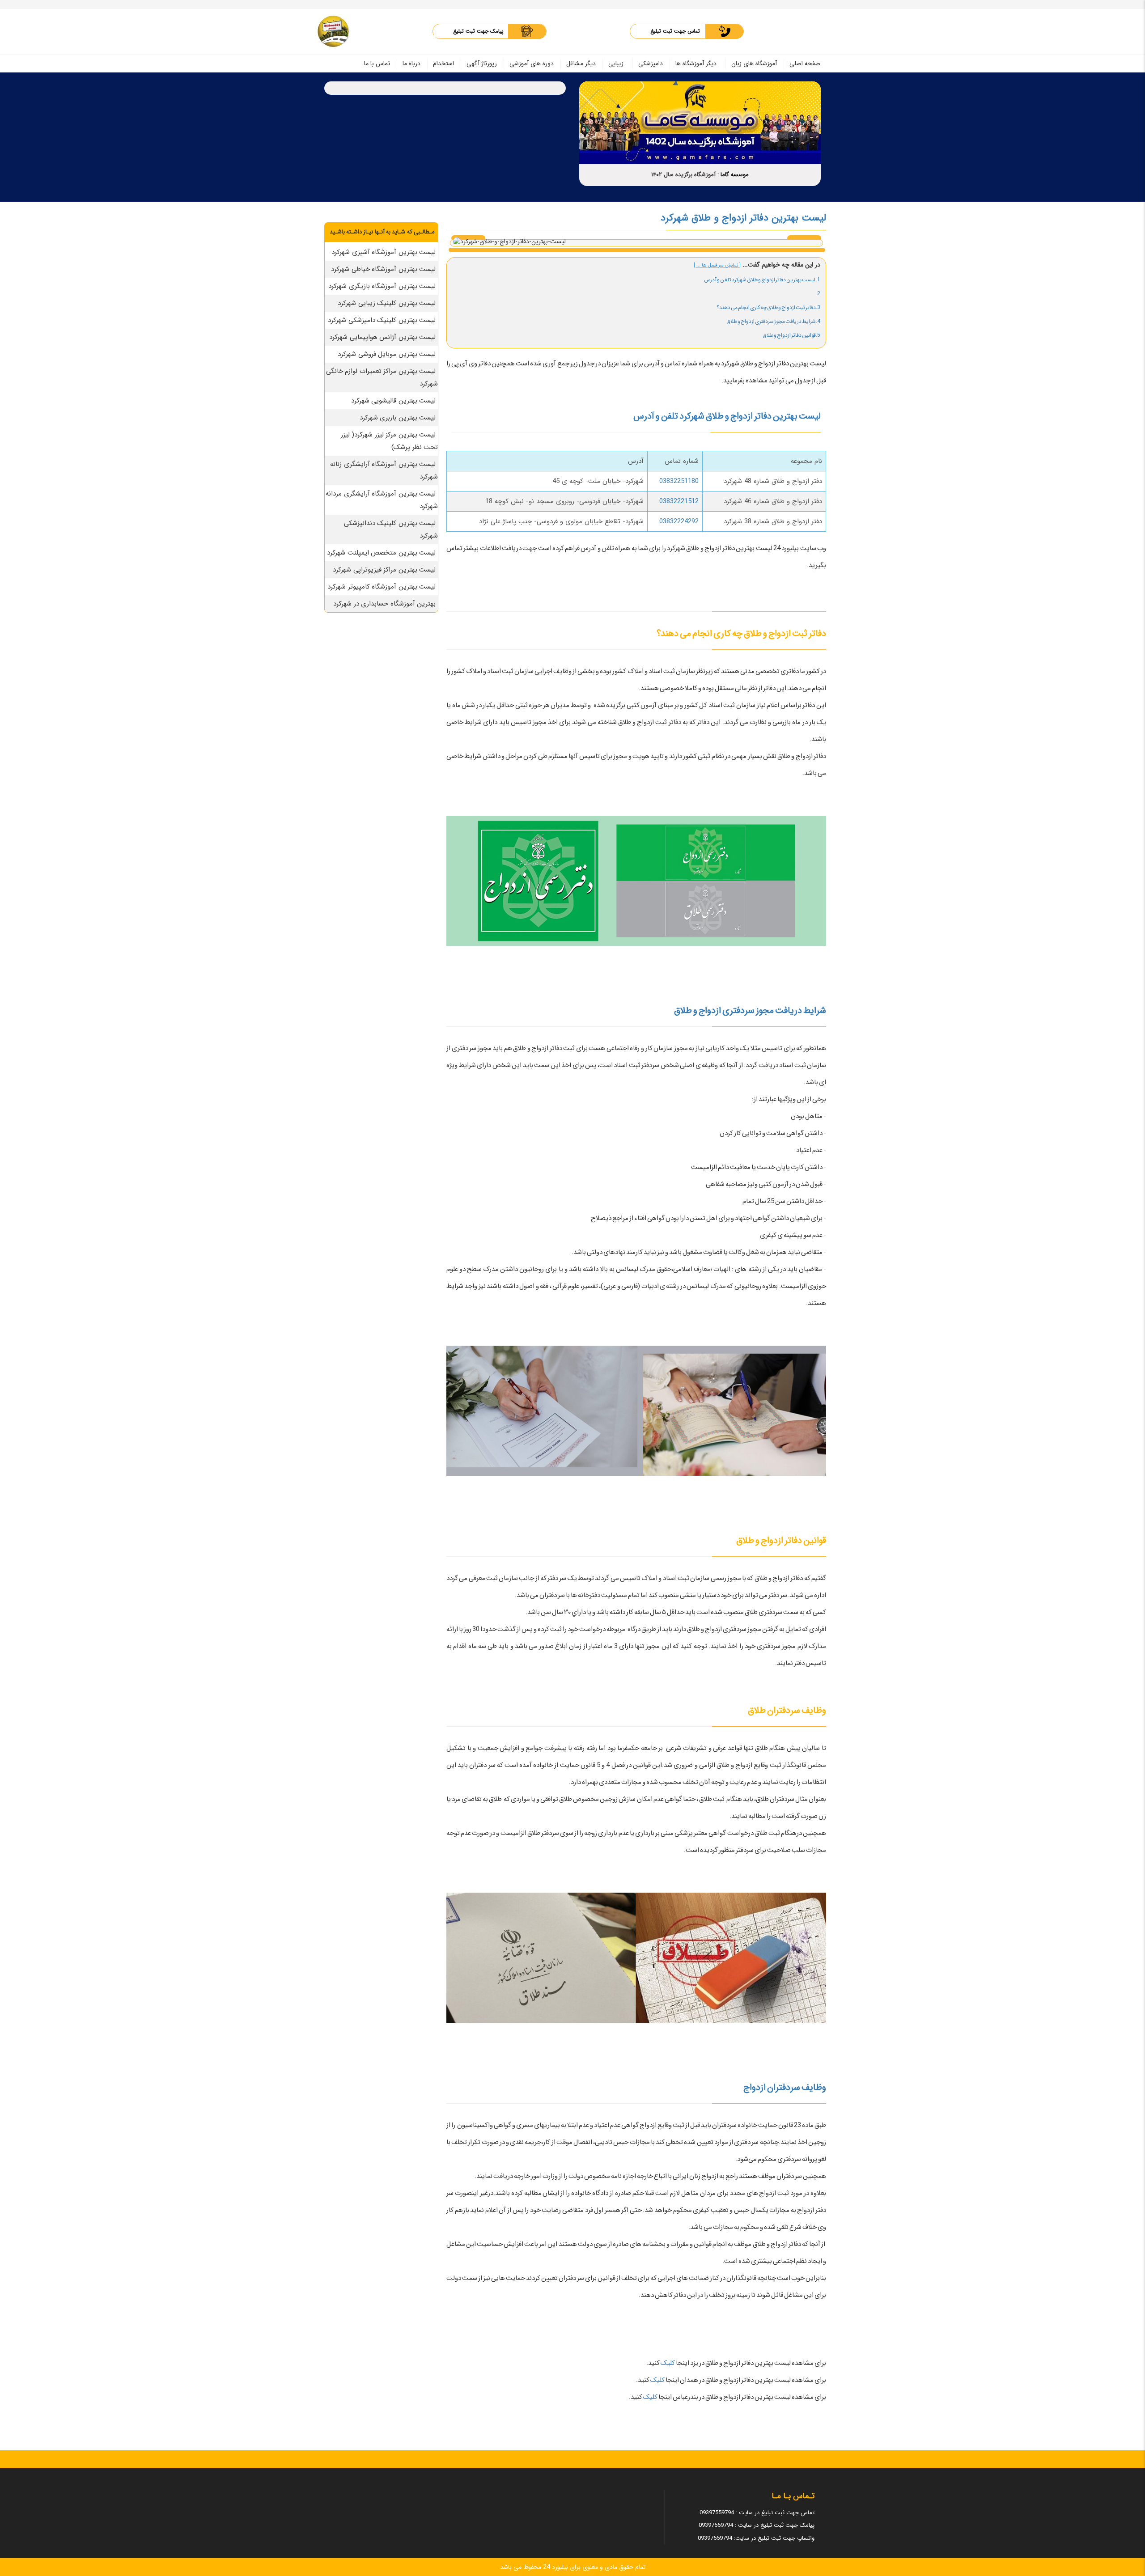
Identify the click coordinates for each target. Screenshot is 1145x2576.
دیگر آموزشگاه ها (696, 64)
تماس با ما (377, 64)
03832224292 (679, 521)
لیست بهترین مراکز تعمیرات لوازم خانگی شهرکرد (382, 377)
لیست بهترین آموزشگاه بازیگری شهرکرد (382, 286)
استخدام (443, 64)
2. (818, 294)
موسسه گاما (735, 175)
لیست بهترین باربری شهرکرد (398, 418)
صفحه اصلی (805, 64)
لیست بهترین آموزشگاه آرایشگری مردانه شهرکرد (382, 500)
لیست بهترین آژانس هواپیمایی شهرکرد (382, 337)
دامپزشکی (651, 64)
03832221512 (679, 501)
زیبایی (616, 64)
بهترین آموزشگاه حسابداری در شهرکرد (384, 604)
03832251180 (679, 481)
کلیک (667, 2363)
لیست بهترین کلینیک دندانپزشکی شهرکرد (391, 530)
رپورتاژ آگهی (482, 64)
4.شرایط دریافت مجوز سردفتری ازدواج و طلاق (773, 321)
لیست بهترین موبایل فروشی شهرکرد (387, 354)
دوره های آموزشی (532, 64)
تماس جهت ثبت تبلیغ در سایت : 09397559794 (757, 2513)
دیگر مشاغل (581, 64)
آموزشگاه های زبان (754, 64)
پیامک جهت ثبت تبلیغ (478, 31)
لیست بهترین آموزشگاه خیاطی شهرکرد (383, 269)
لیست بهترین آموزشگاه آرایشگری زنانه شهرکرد (384, 470)
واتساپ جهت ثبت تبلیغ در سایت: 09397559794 (756, 2538)
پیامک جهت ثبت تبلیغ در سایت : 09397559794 (757, 2525)
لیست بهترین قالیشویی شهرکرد (394, 401)
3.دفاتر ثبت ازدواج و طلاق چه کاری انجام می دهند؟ (768, 307)
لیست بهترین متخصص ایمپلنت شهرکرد (381, 553)
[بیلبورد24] (333, 31)
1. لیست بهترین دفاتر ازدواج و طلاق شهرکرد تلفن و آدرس (762, 280)
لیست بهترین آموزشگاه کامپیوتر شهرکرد (382, 587)
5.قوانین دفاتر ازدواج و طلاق (791, 335)
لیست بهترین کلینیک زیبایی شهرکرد (387, 303)
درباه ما (411, 64)
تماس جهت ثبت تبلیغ (675, 31)
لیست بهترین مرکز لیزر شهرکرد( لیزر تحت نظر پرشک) (390, 441)
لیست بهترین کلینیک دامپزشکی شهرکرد (382, 320)
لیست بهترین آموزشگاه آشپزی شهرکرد (384, 252)
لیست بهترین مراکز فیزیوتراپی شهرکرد (384, 570)
